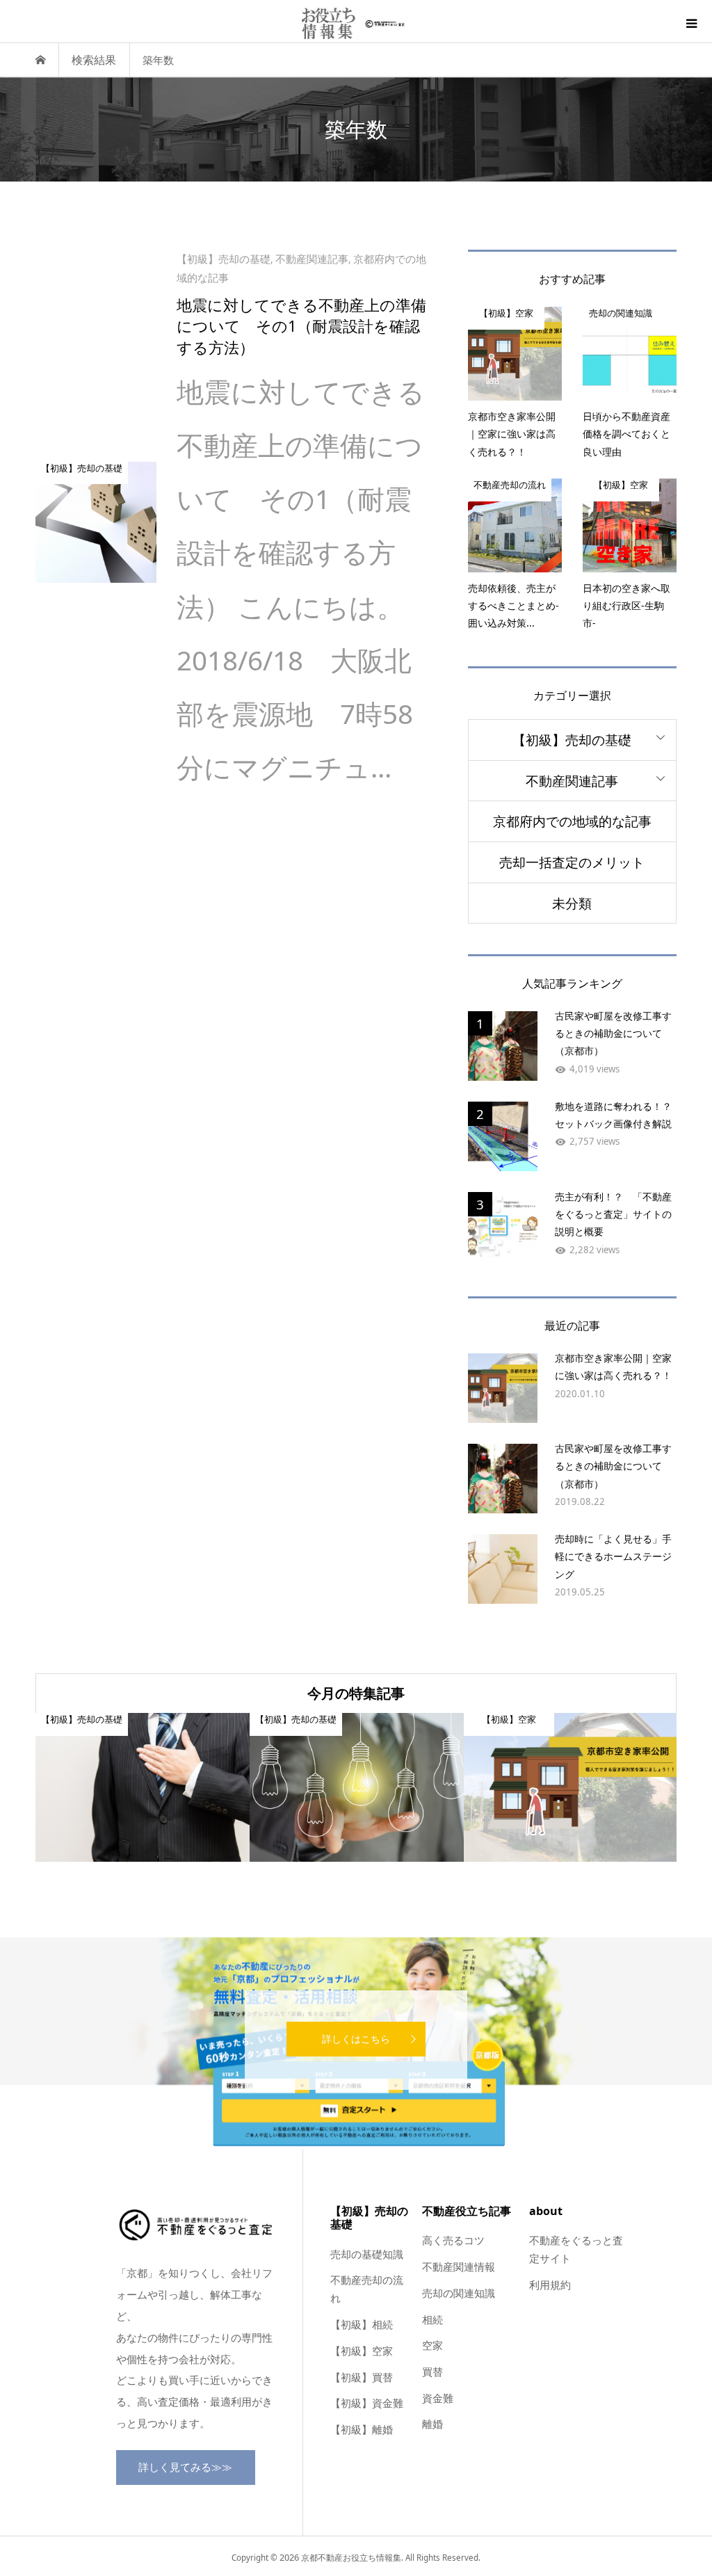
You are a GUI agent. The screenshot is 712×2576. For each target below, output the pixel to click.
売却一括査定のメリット (572, 862)
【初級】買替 (362, 2377)
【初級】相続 (362, 2324)
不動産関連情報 (459, 2267)
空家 (432, 2345)
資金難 (438, 2398)
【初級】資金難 (367, 2403)
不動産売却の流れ (367, 2289)
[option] (143, 1787)
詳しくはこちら (356, 2039)
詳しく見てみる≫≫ (185, 2467)
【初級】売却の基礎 (572, 740)
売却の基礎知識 (367, 2254)
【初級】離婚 (362, 2429)
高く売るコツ (453, 2240)
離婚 (432, 2424)
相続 (432, 2319)
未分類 (572, 903)
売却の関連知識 (459, 2293)
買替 (432, 2372)
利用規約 (550, 2285)
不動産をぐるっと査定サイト (576, 2249)
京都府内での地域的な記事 (572, 821)
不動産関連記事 (572, 781)
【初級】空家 (362, 2351)
